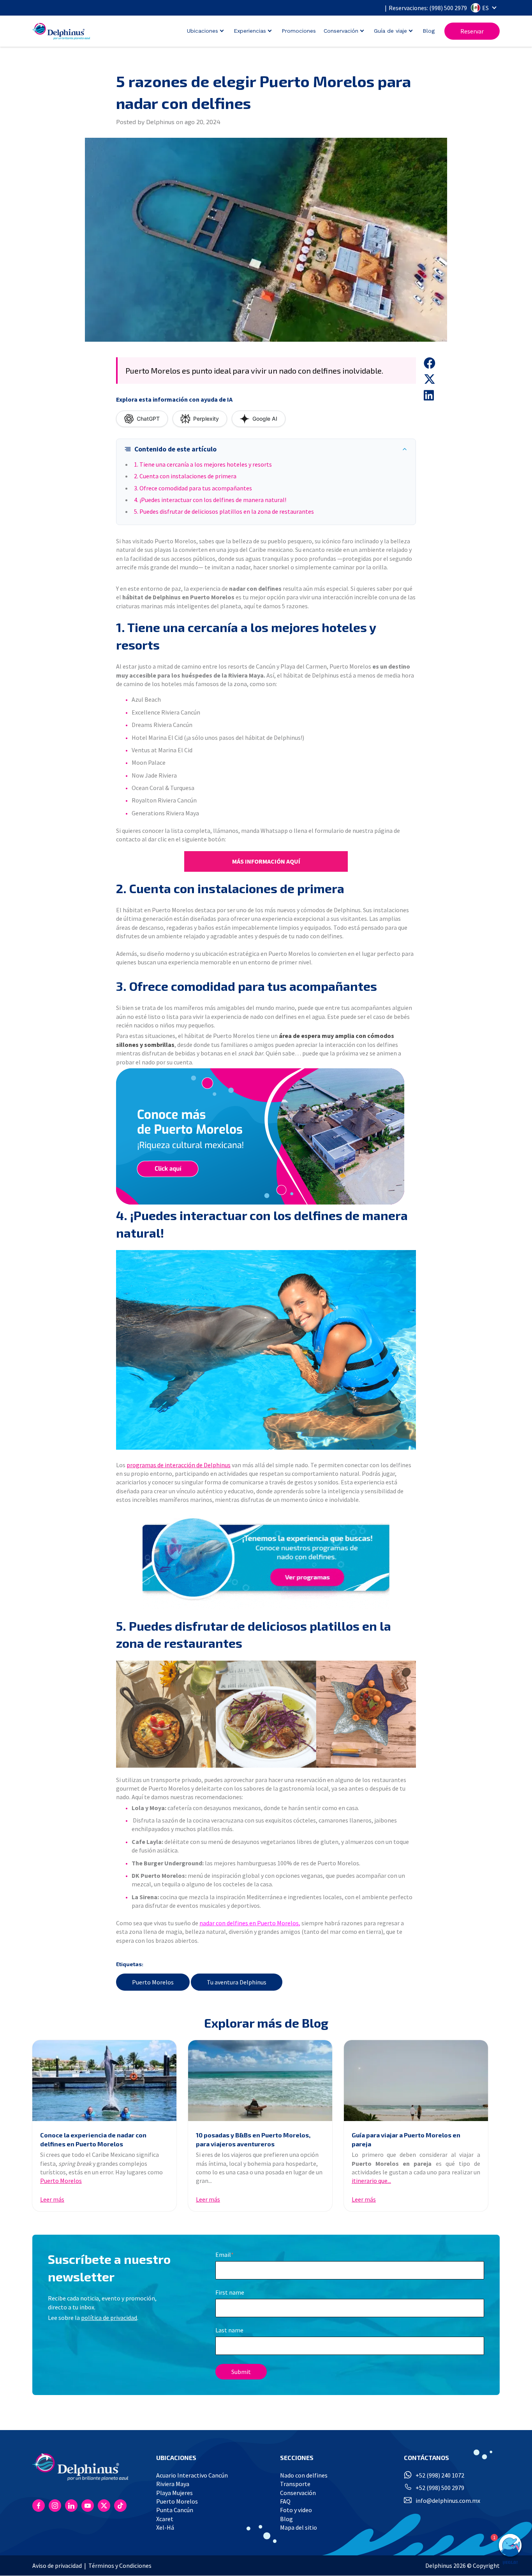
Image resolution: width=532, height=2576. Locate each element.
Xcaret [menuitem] (165, 2519)
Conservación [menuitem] (298, 2493)
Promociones (299, 31)
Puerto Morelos (153, 1982)
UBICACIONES (176, 2457)
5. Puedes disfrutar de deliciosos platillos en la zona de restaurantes (224, 511)
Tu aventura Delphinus (237, 1982)
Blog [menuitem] (286, 2519)
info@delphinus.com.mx (448, 2500)
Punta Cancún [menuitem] (175, 2510)
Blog (429, 31)
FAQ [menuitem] (285, 2501)
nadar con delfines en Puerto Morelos (249, 1923)
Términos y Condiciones (120, 2565)
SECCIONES (297, 2457)
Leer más (52, 2199)
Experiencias (250, 31)
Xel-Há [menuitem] (165, 2527)
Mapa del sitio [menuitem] (299, 2527)
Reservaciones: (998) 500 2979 (428, 8)
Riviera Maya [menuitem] (173, 2484)
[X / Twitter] (104, 2506)
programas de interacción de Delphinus (179, 1465)
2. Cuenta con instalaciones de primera (185, 476)
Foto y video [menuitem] (296, 2510)
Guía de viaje (390, 31)
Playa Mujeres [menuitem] (174, 2493)
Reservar (472, 31)
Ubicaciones (203, 31)
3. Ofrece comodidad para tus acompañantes (193, 488)
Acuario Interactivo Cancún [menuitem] (192, 2475)
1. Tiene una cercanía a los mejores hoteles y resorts (203, 464)
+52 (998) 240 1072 (440, 2475)
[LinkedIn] (71, 2506)
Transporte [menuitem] (295, 2484)
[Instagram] (55, 2506)
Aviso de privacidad (57, 2565)
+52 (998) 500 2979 (440, 2488)
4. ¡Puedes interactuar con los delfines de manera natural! (210, 500)
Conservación (341, 31)
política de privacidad (109, 2318)
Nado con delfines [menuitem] (304, 2475)
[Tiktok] (120, 2506)
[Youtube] (88, 2506)
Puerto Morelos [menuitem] (177, 2501)
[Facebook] (39, 2506)
